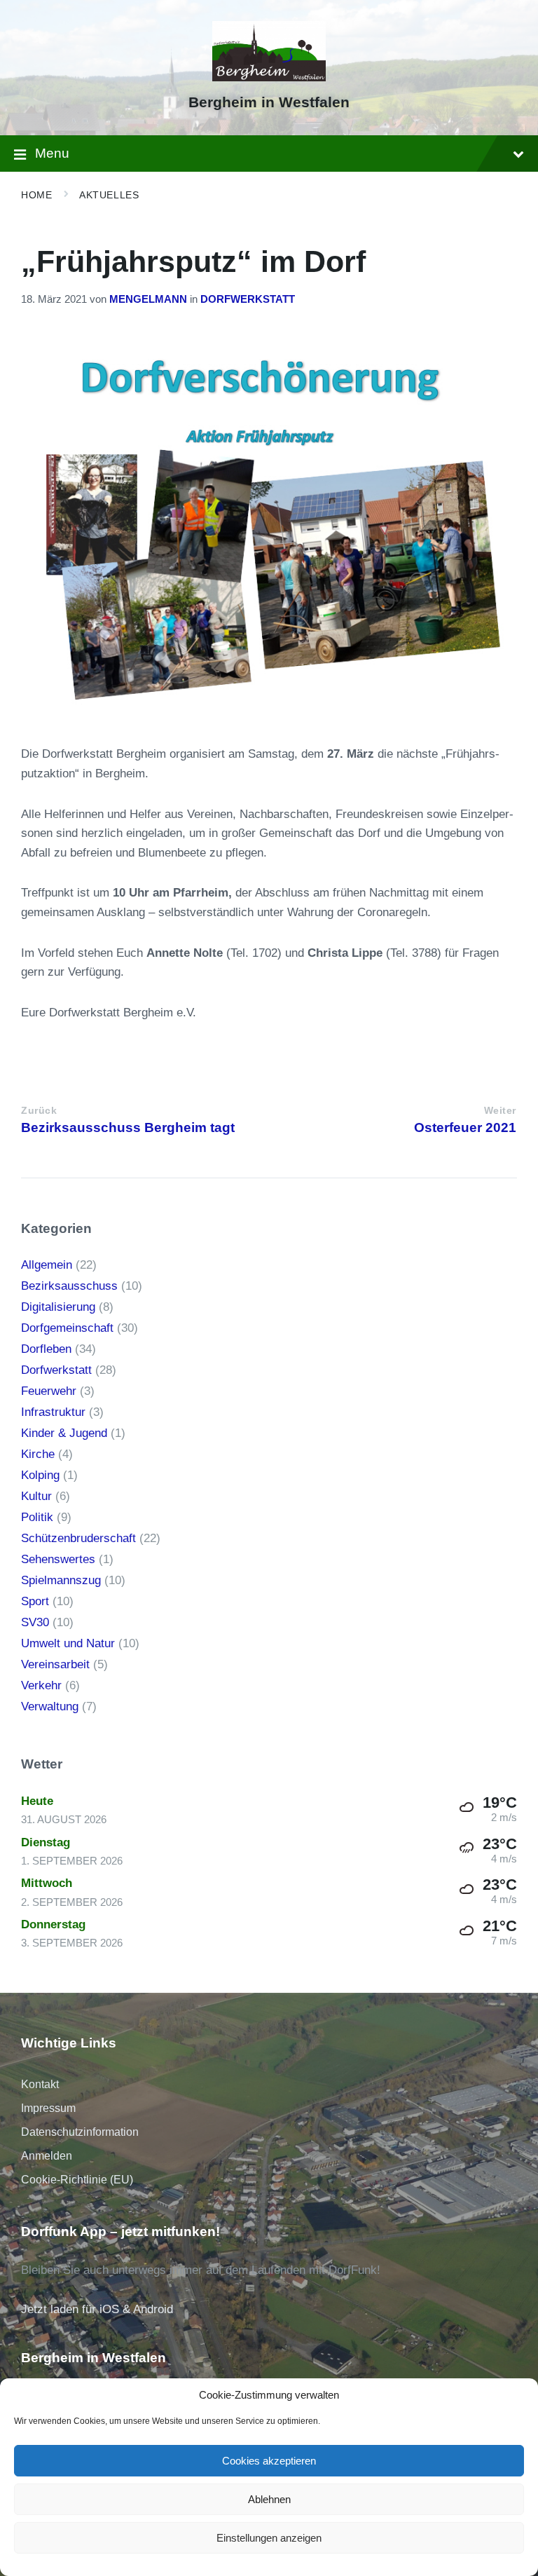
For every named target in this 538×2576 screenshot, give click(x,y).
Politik (37, 1517)
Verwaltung (50, 1706)
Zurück (39, 1111)
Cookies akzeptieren (269, 2461)
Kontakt (40, 2084)
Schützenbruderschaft (78, 1538)
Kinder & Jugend (64, 1433)
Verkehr (41, 1685)
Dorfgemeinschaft (67, 1328)
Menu (52, 153)
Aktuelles (109, 195)
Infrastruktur (53, 1412)
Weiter (500, 1111)
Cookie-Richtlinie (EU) (77, 2180)
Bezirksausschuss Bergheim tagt (128, 1127)
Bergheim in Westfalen (269, 102)
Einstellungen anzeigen (269, 2538)
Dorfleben (46, 1349)
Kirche (38, 1454)
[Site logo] (269, 77)
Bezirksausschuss (69, 1286)
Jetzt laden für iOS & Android (97, 2309)
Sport (35, 1601)
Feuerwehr (49, 1391)
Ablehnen (269, 2499)
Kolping (40, 1475)
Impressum (48, 2108)
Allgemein (47, 1265)
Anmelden (47, 2156)
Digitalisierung (58, 1307)
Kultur (36, 1496)
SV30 (35, 1622)
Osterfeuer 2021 (465, 1127)
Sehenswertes (58, 1559)
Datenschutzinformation (80, 2132)
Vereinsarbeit (55, 1664)
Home (36, 195)
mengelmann (148, 299)
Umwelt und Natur (68, 1643)
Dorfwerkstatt (248, 299)
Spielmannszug (61, 1580)
